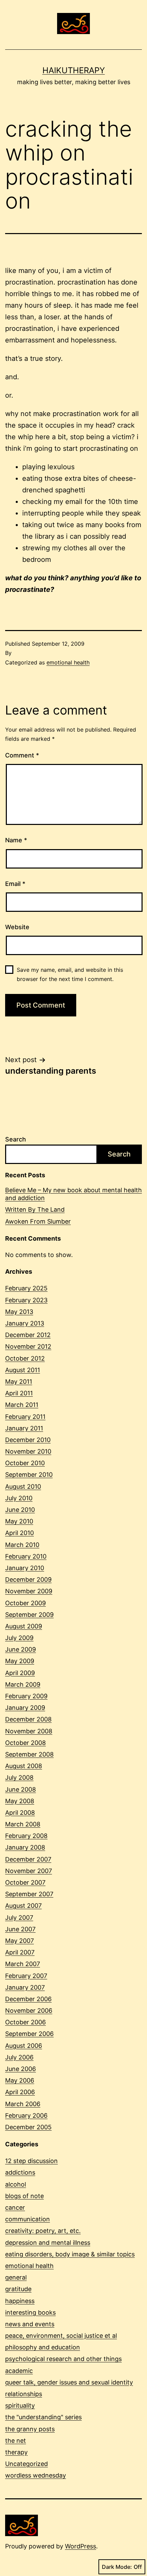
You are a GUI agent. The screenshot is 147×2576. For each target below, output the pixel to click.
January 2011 (24, 1428)
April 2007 (20, 1952)
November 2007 (29, 1871)
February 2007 (26, 1976)
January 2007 (25, 1987)
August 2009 (24, 1626)
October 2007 (25, 1882)
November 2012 (28, 1346)
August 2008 (24, 1766)
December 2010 (28, 1440)
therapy (16, 2452)
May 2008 (20, 1801)
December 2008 (28, 1719)
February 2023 (26, 1300)
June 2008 (21, 1789)
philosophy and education (43, 2347)
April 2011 (19, 1393)
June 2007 (20, 1929)
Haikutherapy (74, 70)
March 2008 (23, 1824)
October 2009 (25, 1603)
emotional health (68, 662)
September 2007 (29, 1894)
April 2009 (20, 1673)
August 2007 (23, 1906)
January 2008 (25, 1847)
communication (28, 2219)
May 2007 (19, 1941)
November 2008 (29, 1731)
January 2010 (25, 1568)
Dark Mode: (117, 2567)
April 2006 (20, 2092)
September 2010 (29, 1475)
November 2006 (29, 2011)
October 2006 (25, 2022)
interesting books (30, 2312)
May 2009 (20, 1661)
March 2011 (22, 1405)
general (16, 2277)
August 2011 (23, 1370)
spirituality (20, 2405)
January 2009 (25, 1708)
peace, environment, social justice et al (61, 2336)
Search (16, 1139)
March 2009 (23, 1684)
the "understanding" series (43, 2417)
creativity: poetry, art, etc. (43, 2231)
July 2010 (19, 1498)
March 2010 (22, 1545)
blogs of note (24, 2196)
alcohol (16, 2184)
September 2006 (29, 2034)
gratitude (18, 2289)
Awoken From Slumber (38, 1221)
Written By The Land (35, 1209)
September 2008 (29, 1754)
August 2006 (24, 2046)
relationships (24, 2394)
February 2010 (26, 1556)
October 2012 (25, 1358)
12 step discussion (31, 2161)
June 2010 (20, 1510)
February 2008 (26, 1836)
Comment (22, 755)
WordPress (81, 2546)
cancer (15, 2207)
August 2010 (23, 1486)
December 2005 (28, 2127)
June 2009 (21, 1649)
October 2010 (25, 1463)
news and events (30, 2324)
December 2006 (28, 1999)
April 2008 (20, 1813)
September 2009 (29, 1615)
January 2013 (25, 1323)
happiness (20, 2301)
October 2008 (25, 1743)
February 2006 (26, 2115)
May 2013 (19, 1312)
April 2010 (19, 1533)
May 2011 (19, 1382)
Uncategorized (26, 2464)
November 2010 (28, 1451)
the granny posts (30, 2429)
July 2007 (19, 1918)
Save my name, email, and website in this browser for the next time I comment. (70, 974)
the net (16, 2441)
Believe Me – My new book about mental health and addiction (73, 1194)
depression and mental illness (48, 2243)
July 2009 (19, 1638)
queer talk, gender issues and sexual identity (69, 2382)
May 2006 (20, 2080)
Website (17, 927)
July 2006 (19, 2057)
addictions (20, 2172)
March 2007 (23, 1964)
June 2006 (21, 2069)
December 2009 (28, 1580)
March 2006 (23, 2104)
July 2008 (19, 1777)
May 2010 (19, 1521)
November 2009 (29, 1591)
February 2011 (25, 1417)
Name (16, 840)
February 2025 (26, 1288)
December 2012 (28, 1335)
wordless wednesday (36, 2475)
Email (15, 884)
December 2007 (28, 1859)
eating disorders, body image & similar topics (70, 2254)
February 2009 (26, 1696)
